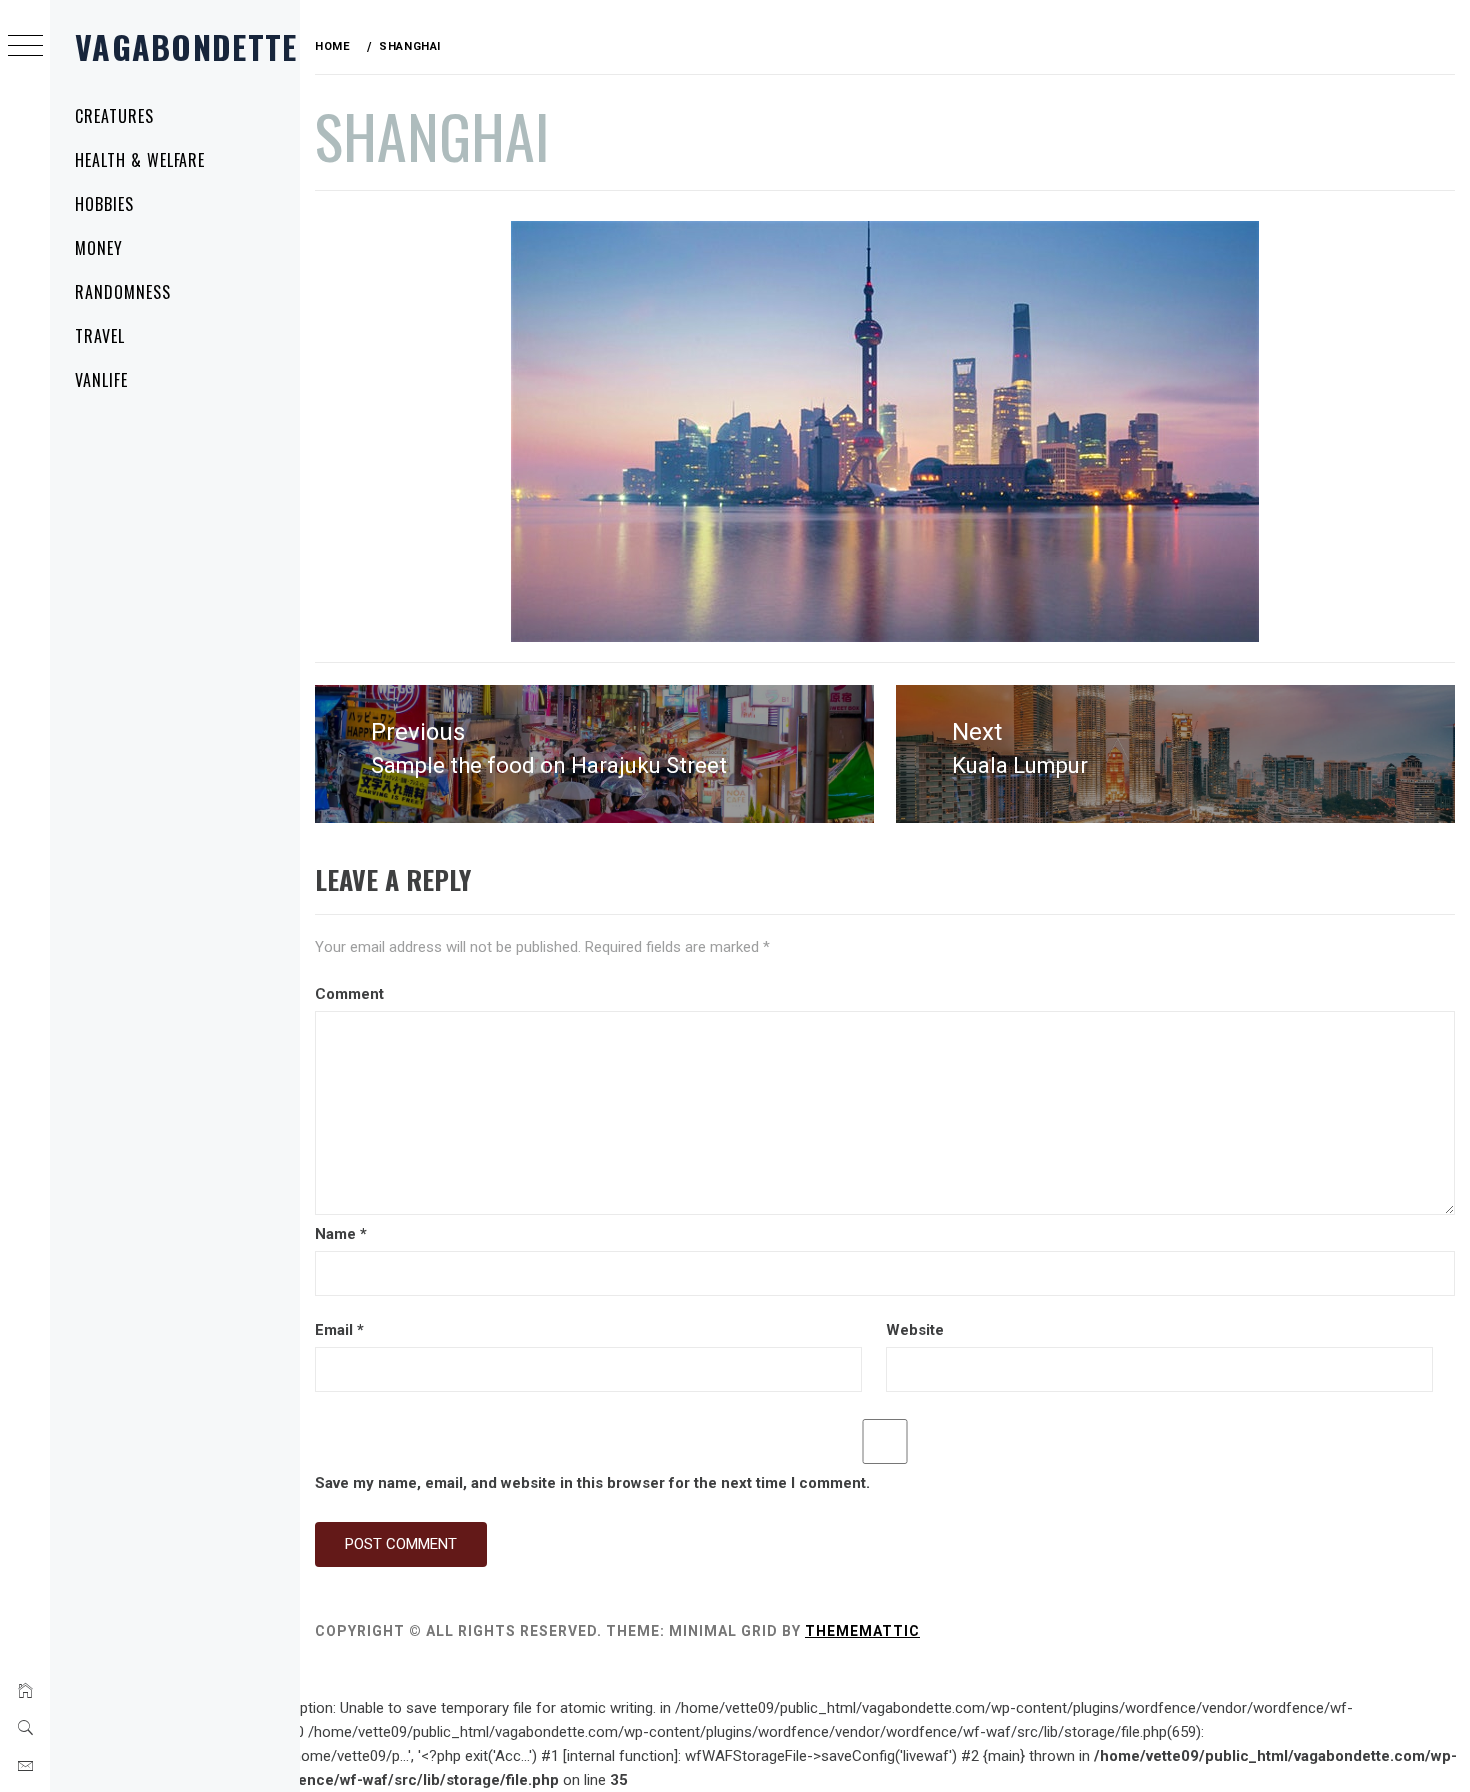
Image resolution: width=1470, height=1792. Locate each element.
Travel (100, 336)
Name (341, 1234)
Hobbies (104, 204)
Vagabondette (186, 46)
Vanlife (101, 380)
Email (339, 1330)
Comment (349, 994)
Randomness (123, 292)
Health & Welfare (140, 160)
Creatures (114, 116)
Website (915, 1330)
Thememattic (862, 1631)
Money (99, 248)
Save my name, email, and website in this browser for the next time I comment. (592, 1483)
